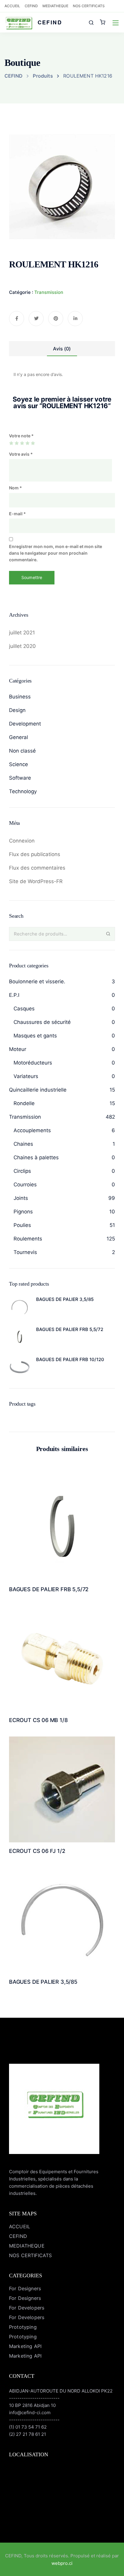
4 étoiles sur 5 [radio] (27, 443)
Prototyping (23, 2327)
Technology (23, 791)
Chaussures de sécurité (42, 1022)
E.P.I (14, 995)
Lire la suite (62, 1556)
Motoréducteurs (33, 1063)
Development (25, 724)
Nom (15, 488)
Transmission (49, 292)
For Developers (27, 2308)
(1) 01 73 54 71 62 (28, 2427)
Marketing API (25, 2346)
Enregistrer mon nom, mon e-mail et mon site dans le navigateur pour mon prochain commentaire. (56, 553)
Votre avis (21, 454)
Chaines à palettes (36, 1157)
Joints (21, 1198)
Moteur (18, 1049)
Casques (24, 1009)
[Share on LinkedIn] (75, 319)
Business (20, 697)
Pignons (23, 1212)
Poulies (22, 1225)
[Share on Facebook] (17, 319)
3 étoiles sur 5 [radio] (22, 443)
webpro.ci (62, 2563)
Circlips (22, 1171)
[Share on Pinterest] (56, 319)
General (19, 737)
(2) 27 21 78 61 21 (28, 2434)
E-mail (17, 514)
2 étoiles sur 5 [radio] (17, 443)
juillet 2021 (22, 633)
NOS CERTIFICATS (89, 6)
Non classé (22, 751)
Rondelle (24, 1103)
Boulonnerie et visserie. (37, 981)
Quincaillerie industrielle (38, 1090)
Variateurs (26, 1076)
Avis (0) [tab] (62, 349)
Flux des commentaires (37, 868)
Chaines (23, 1144)
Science (19, 764)
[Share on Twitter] (36, 319)
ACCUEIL (12, 6)
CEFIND (31, 6)
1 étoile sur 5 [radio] (11, 443)
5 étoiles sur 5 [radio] (33, 443)
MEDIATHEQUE (55, 6)
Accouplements (32, 1130)
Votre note (21, 436)
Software (20, 778)
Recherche (108, 934)
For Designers (25, 2288)
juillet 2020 (22, 646)
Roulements (28, 1239)
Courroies (25, 1185)
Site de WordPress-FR (36, 881)
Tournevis (25, 1252)
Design (17, 710)
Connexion (22, 841)
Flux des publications (35, 854)
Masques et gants (35, 1036)
